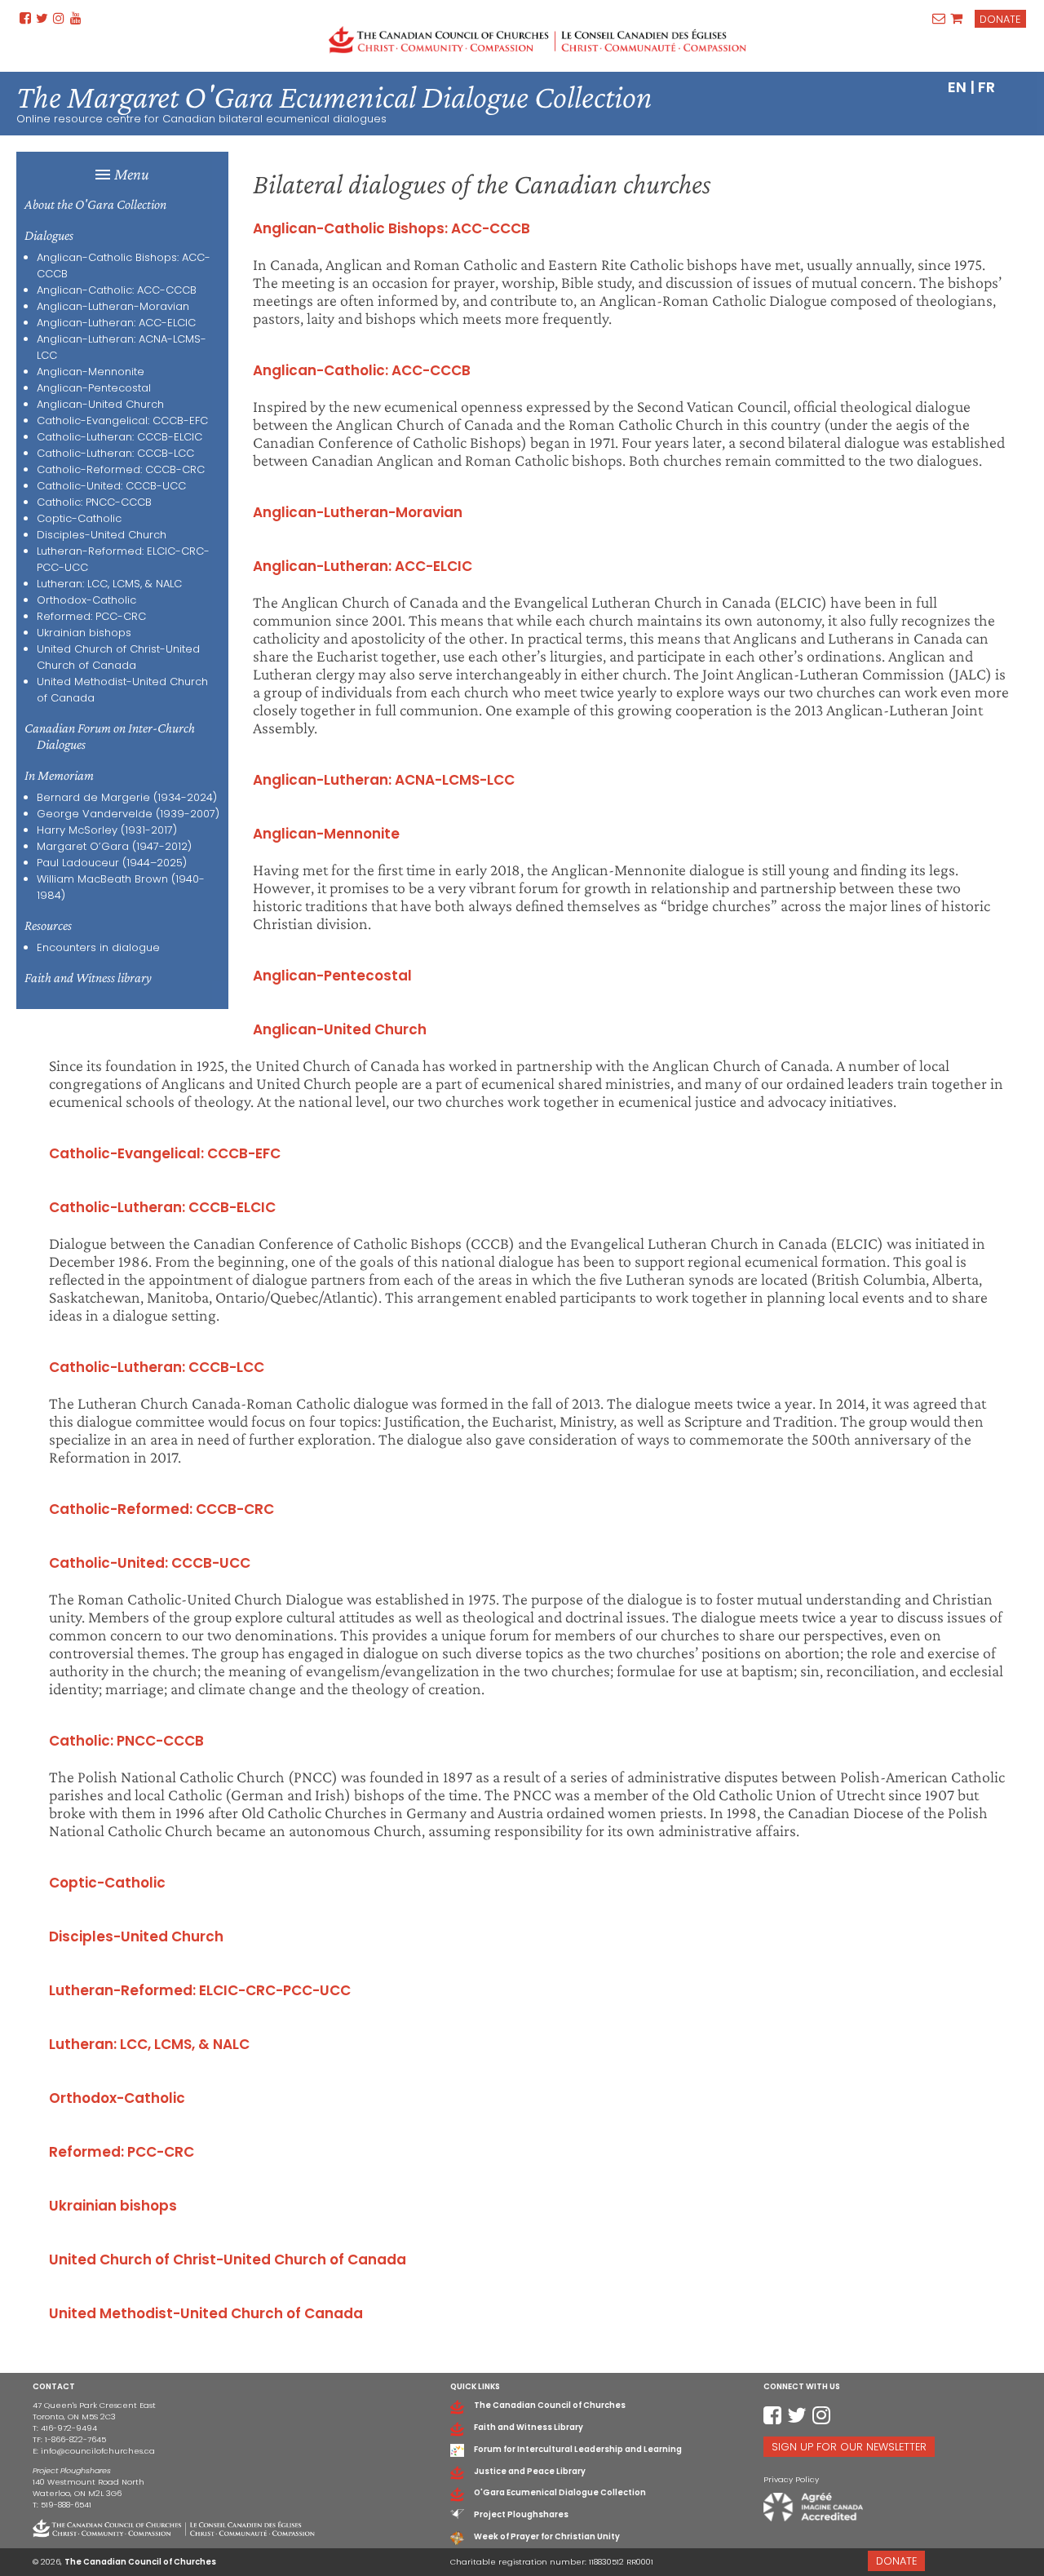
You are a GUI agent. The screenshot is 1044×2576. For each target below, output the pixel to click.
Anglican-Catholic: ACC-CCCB (117, 290)
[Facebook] (25, 18)
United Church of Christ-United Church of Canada (118, 657)
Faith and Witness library (88, 978)
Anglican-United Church (100, 404)
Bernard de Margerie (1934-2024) (127, 797)
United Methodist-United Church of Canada (206, 2313)
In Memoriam (59, 775)
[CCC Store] (957, 18)
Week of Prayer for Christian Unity (547, 2536)
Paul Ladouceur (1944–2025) (112, 863)
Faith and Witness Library (529, 2427)
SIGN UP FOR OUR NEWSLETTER (849, 2447)
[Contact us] (939, 18)
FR (986, 87)
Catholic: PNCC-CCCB (94, 502)
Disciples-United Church (102, 535)
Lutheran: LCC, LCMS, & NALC (109, 584)
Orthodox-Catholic (86, 600)
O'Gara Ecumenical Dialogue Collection (560, 2492)
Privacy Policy (791, 2479)
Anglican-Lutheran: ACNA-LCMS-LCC (384, 780)
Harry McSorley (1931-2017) (107, 830)
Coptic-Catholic (79, 518)
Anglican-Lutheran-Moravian (113, 306)
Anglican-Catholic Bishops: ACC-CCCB (391, 228)
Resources (48, 925)
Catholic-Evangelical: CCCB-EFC (122, 420)
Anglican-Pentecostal (94, 388)
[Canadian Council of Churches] (537, 40)
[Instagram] (59, 18)
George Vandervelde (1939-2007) (128, 814)
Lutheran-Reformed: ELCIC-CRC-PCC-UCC (200, 1990)
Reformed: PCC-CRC (91, 616)
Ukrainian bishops (84, 633)
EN (957, 87)
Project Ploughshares (521, 2514)
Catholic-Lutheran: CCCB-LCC (115, 453)
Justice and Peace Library (530, 2471)
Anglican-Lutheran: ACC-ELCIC (116, 323)
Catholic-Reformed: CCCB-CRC (121, 469)
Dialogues (49, 235)
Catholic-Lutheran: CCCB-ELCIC (119, 437)
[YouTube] (75, 18)
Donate (1000, 19)
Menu (132, 174)
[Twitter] (42, 18)
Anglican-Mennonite (91, 372)
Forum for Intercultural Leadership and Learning (578, 2449)
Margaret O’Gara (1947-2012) (114, 846)
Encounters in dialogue (98, 947)
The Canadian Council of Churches (550, 2405)
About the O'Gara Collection (95, 204)
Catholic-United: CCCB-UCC (111, 486)
